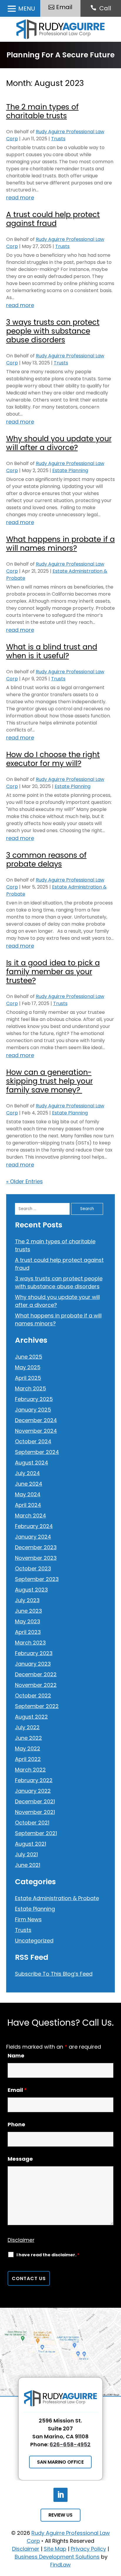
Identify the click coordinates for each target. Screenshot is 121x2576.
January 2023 (33, 1664)
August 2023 (31, 1590)
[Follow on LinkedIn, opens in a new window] (60, 2495)
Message (20, 2159)
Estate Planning (70, 470)
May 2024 (28, 1494)
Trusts (58, 139)
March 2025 (31, 1388)
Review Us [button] (60, 2515)
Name (16, 2056)
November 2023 (36, 1558)
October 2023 (33, 1568)
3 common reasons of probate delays (46, 860)
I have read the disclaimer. (48, 2255)
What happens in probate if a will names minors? (60, 544)
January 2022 (33, 1791)
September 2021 (36, 1833)
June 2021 (28, 1865)
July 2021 (26, 1854)
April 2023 (28, 1632)
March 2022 (30, 1770)
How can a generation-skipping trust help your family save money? (49, 1081)
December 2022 (36, 1674)
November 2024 (36, 1431)
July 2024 (27, 1473)
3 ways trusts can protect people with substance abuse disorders (53, 331)
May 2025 (28, 1367)
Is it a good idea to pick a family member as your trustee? (53, 972)
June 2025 (29, 1357)
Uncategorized (34, 1941)
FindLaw (60, 2565)
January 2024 (33, 1537)
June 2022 (28, 1738)
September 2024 (37, 1452)
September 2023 (37, 1579)
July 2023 (27, 1600)
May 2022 (28, 1748)
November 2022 (36, 1685)
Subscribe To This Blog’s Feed (54, 1974)
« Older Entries (25, 1181)
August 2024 (32, 1463)
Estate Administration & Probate (57, 1898)
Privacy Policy (88, 2549)
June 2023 (28, 1611)
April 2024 (28, 1505)
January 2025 (33, 1410)
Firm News (28, 1919)
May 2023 (28, 1621)
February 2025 (34, 1399)
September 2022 (37, 1706)
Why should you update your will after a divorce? (59, 443)
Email (17, 2090)
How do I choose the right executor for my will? (53, 759)
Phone (16, 2124)
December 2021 (35, 1801)
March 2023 (30, 1643)
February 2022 (34, 1780)
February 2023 (34, 1653)
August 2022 (31, 1717)
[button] (20, 9)
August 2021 (31, 1844)
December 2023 (36, 1547)
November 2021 (35, 1812)
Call (105, 8)
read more (20, 198)
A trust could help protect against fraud (53, 219)
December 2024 (36, 1420)
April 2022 (28, 1759)
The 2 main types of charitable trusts (42, 111)
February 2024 (34, 1526)
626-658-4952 (70, 2444)
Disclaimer (21, 2240)
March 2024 (31, 1516)
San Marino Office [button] (60, 2462)
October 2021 (32, 1823)
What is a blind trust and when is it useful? (52, 651)
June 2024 (29, 1484)
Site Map (55, 2549)
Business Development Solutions (57, 2557)
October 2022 (33, 1696)
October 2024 (33, 1441)
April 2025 (28, 1378)
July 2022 (27, 1727)
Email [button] (64, 7)
